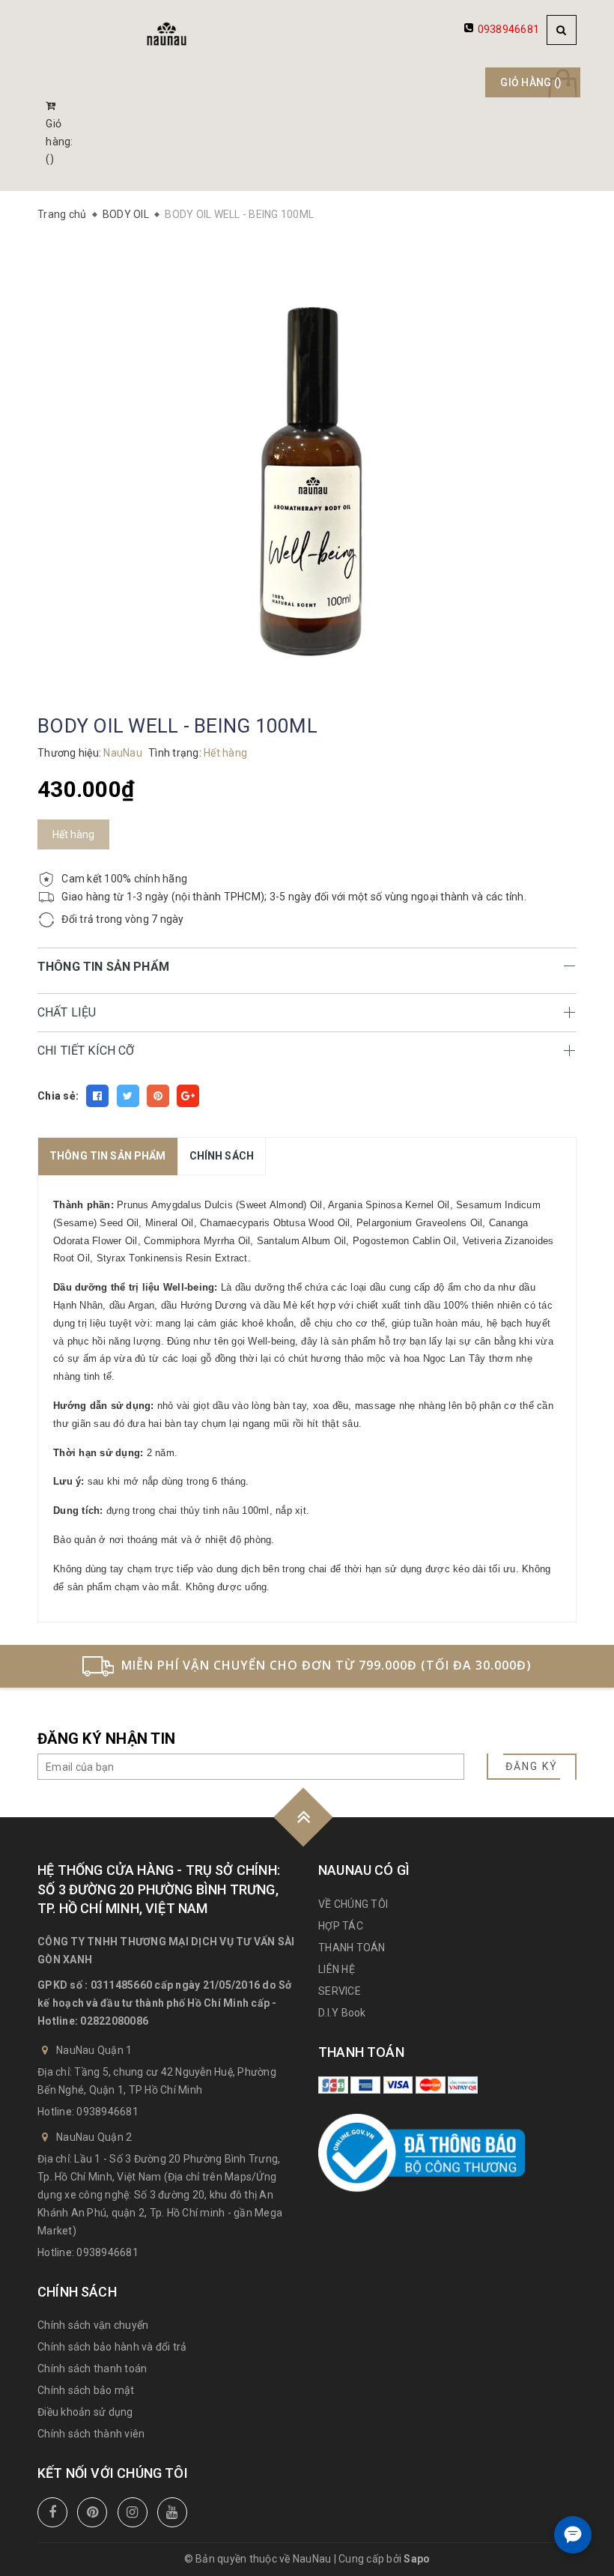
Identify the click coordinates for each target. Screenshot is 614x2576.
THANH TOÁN (352, 1948)
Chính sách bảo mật (86, 2390)
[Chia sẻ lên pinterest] (158, 1096)
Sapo (417, 2559)
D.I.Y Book (342, 2013)
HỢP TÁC (341, 1926)
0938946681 (509, 29)
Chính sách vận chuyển (93, 2325)
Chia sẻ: (58, 1096)
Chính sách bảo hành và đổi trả (112, 2347)
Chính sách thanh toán (92, 2369)
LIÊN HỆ (337, 1969)
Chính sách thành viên (91, 2434)
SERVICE (340, 1991)
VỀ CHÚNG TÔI (353, 1904)
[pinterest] (92, 2512)
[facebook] (52, 2512)
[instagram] (133, 2512)
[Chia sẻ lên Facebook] (97, 1096)
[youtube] (172, 2512)
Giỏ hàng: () (59, 142)
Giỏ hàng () (531, 82)
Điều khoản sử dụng (85, 2412)
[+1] (188, 1096)
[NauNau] (167, 34)
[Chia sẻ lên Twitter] (128, 1096)
